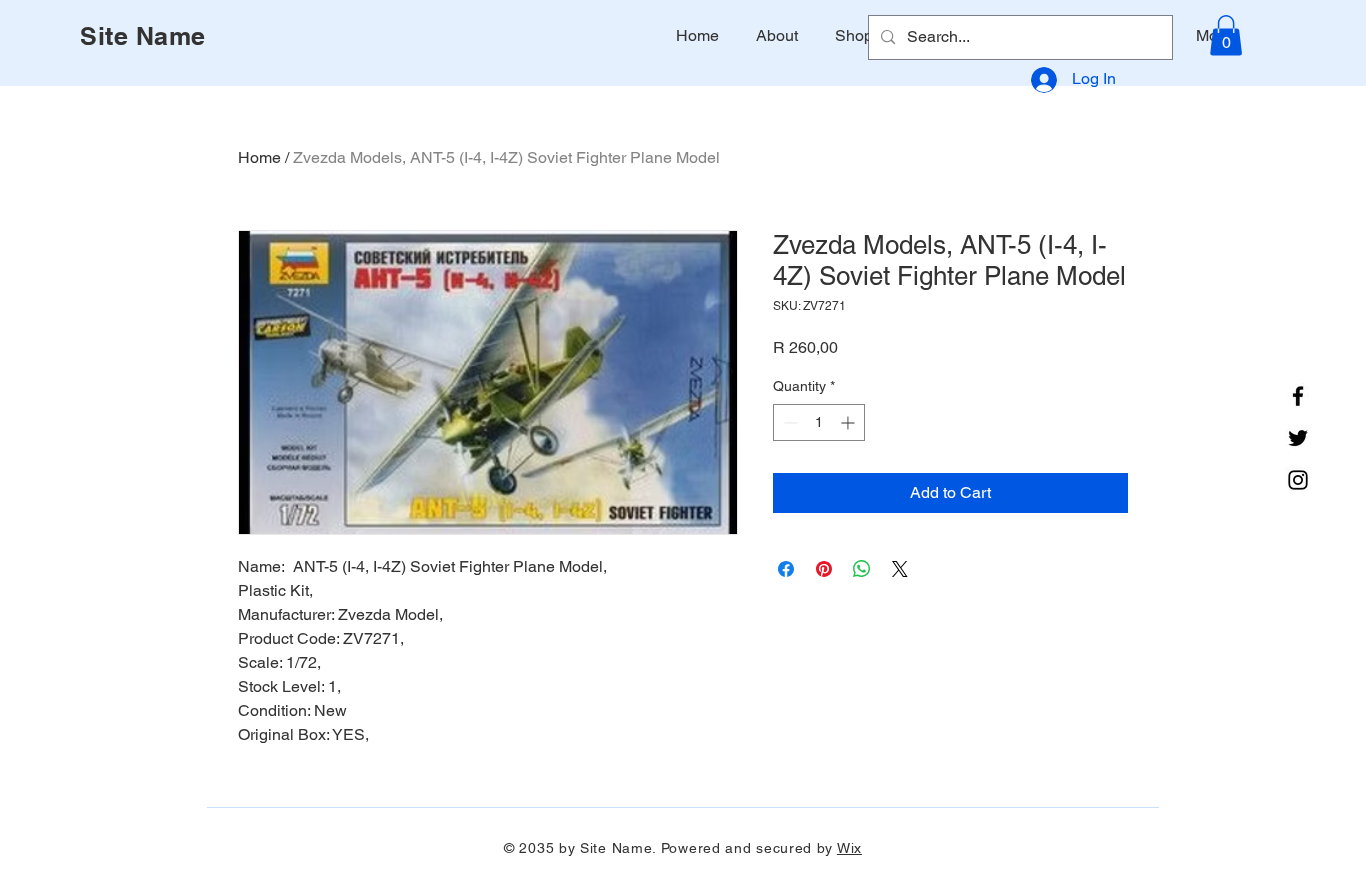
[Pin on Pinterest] (824, 569)
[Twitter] (1298, 438)
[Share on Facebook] (786, 569)
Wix (849, 848)
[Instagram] (1298, 480)
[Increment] (849, 422)
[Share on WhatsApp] (862, 569)
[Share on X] (900, 569)
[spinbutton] (819, 422)
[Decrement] (788, 422)
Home (259, 157)
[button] (1226, 35)
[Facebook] (1298, 396)
